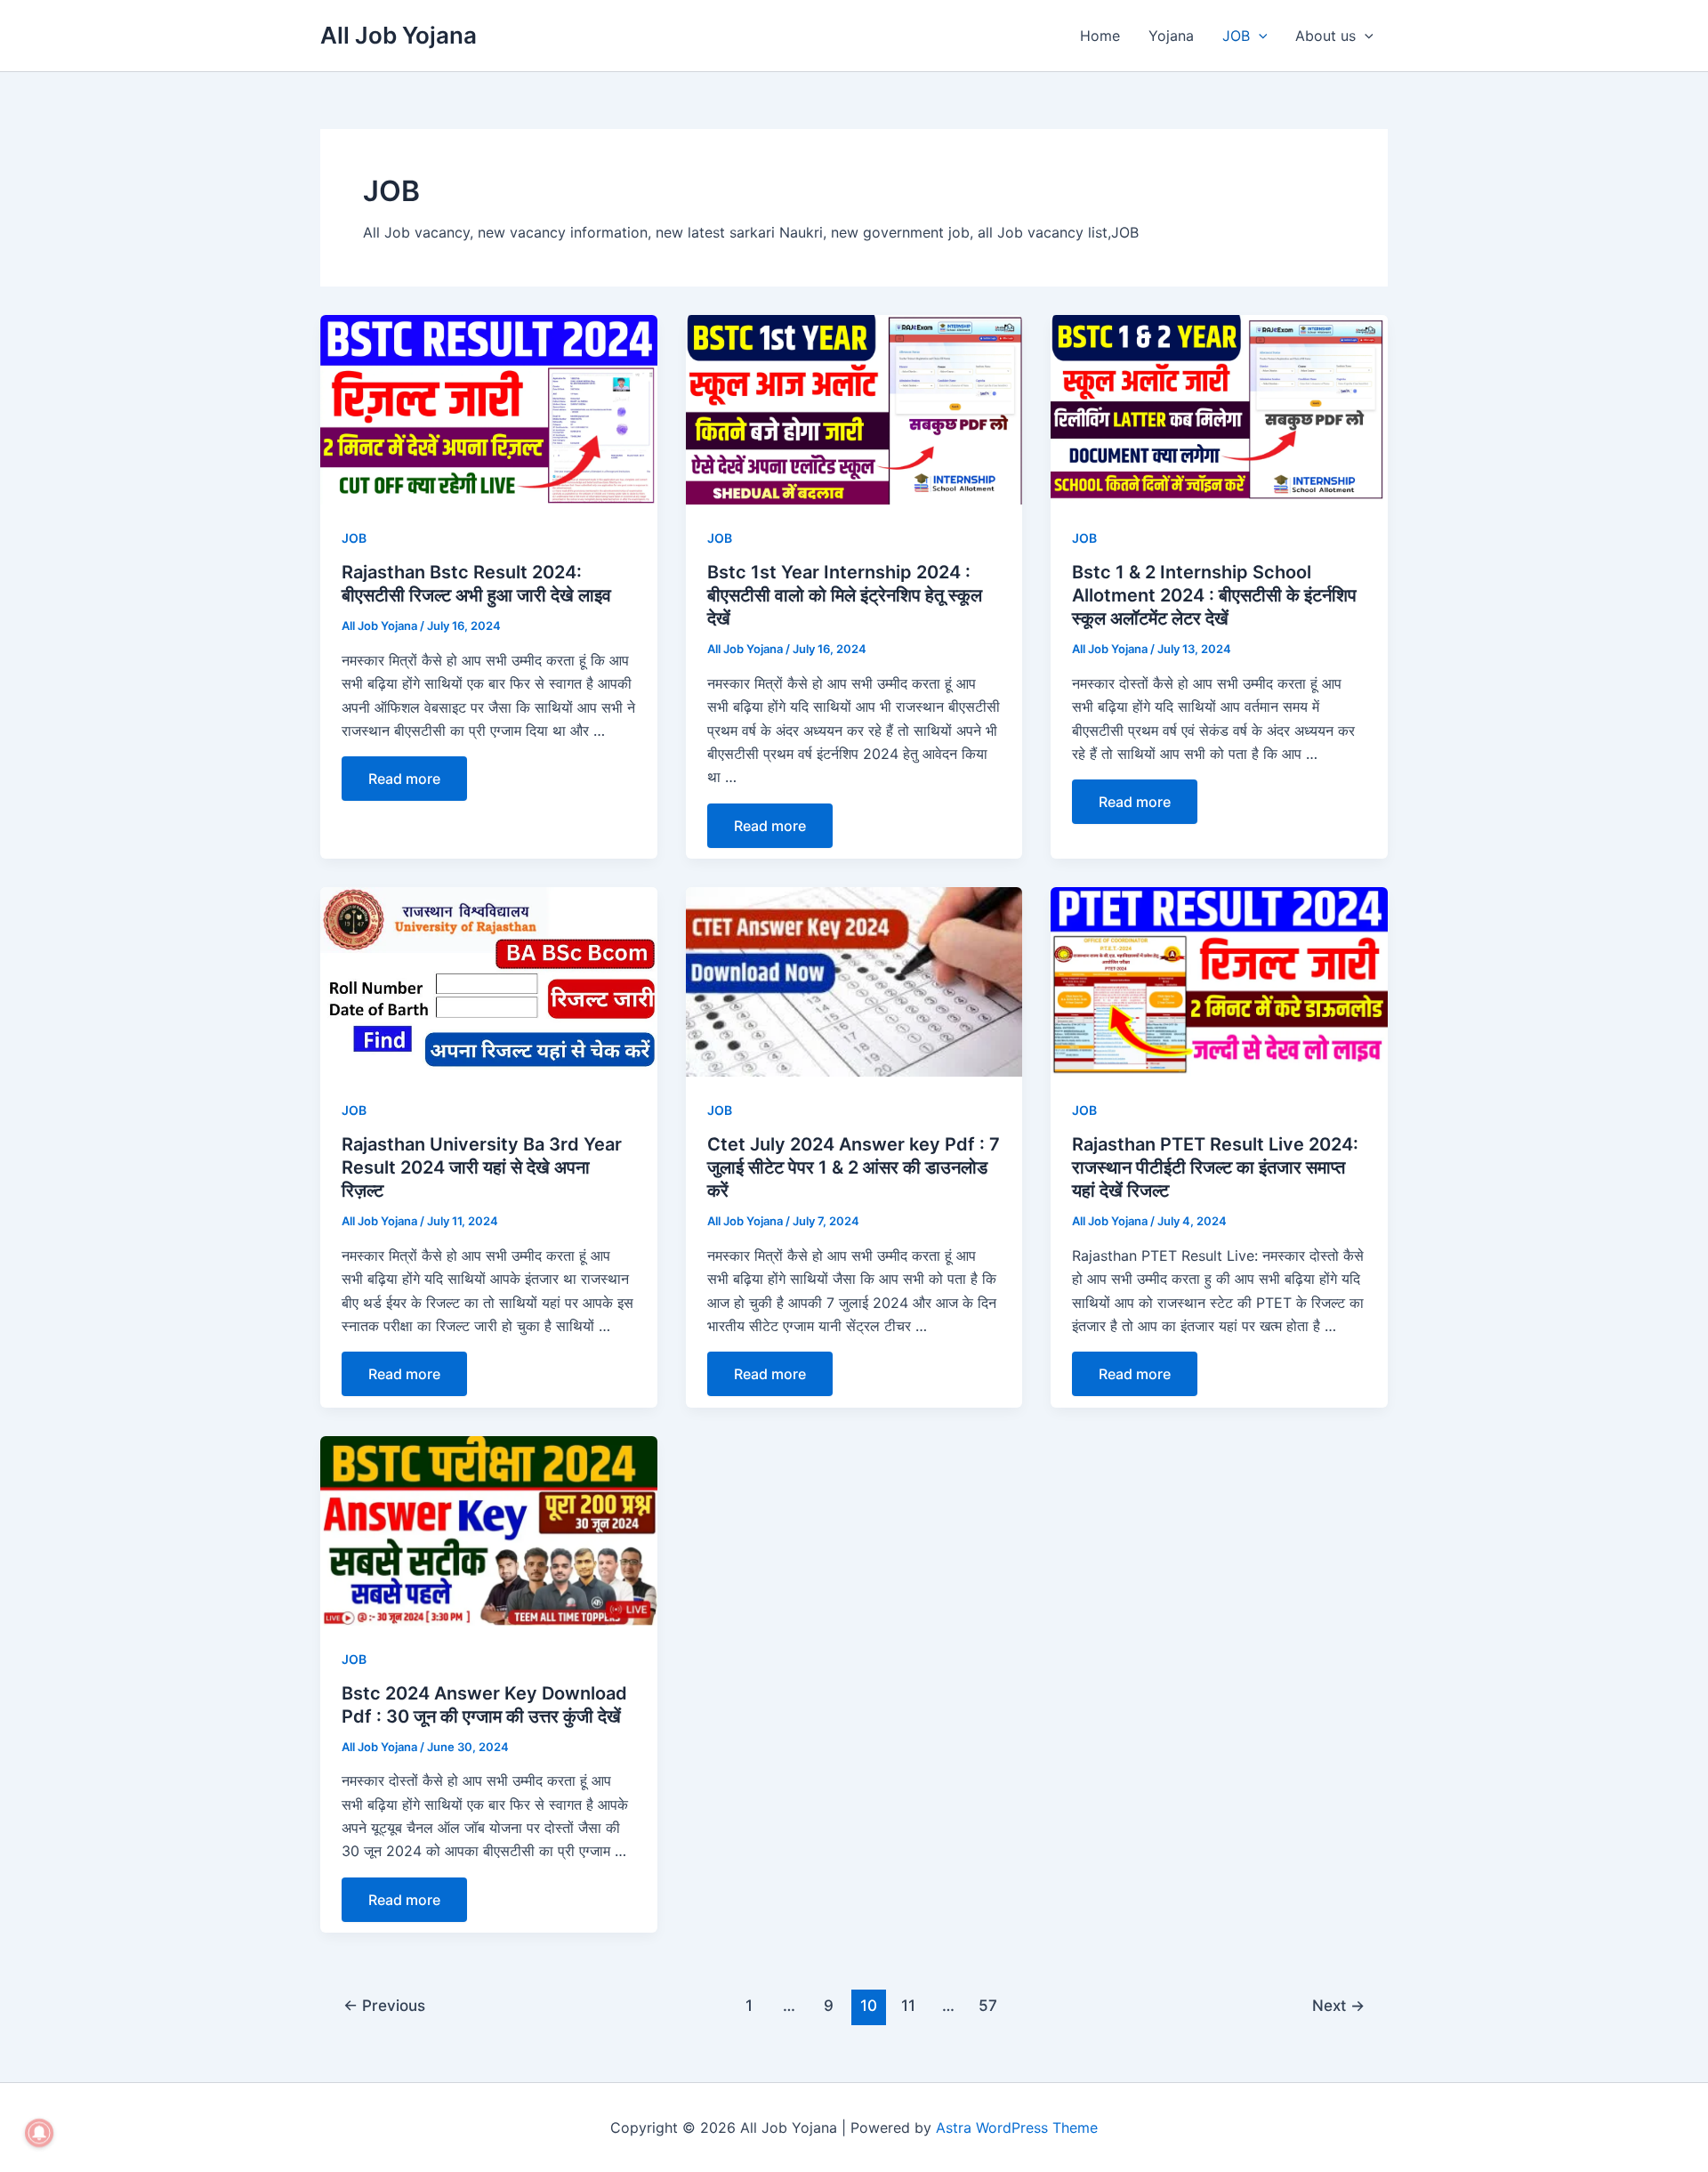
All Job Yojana (399, 35)
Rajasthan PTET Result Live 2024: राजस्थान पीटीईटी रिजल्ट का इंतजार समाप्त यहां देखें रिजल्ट (1215, 1167)
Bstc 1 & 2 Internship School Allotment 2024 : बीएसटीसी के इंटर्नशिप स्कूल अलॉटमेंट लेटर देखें (1214, 595)
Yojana (1171, 36)
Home (1100, 36)
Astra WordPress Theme (1017, 2128)
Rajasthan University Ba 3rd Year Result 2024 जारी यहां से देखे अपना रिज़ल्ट (482, 1167)
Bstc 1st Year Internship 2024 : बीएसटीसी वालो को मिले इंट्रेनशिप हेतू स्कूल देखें (845, 595)
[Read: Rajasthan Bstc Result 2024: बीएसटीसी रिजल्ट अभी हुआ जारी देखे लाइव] (489, 408)
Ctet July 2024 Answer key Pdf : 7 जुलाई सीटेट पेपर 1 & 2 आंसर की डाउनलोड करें (854, 1167)
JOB (354, 538)
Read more (404, 779)
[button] (1259, 36)
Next (1338, 2005)
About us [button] (1325, 36)
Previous (384, 2005)
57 (988, 2005)
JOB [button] (1236, 36)
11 (908, 2005)
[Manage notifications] (39, 2133)
